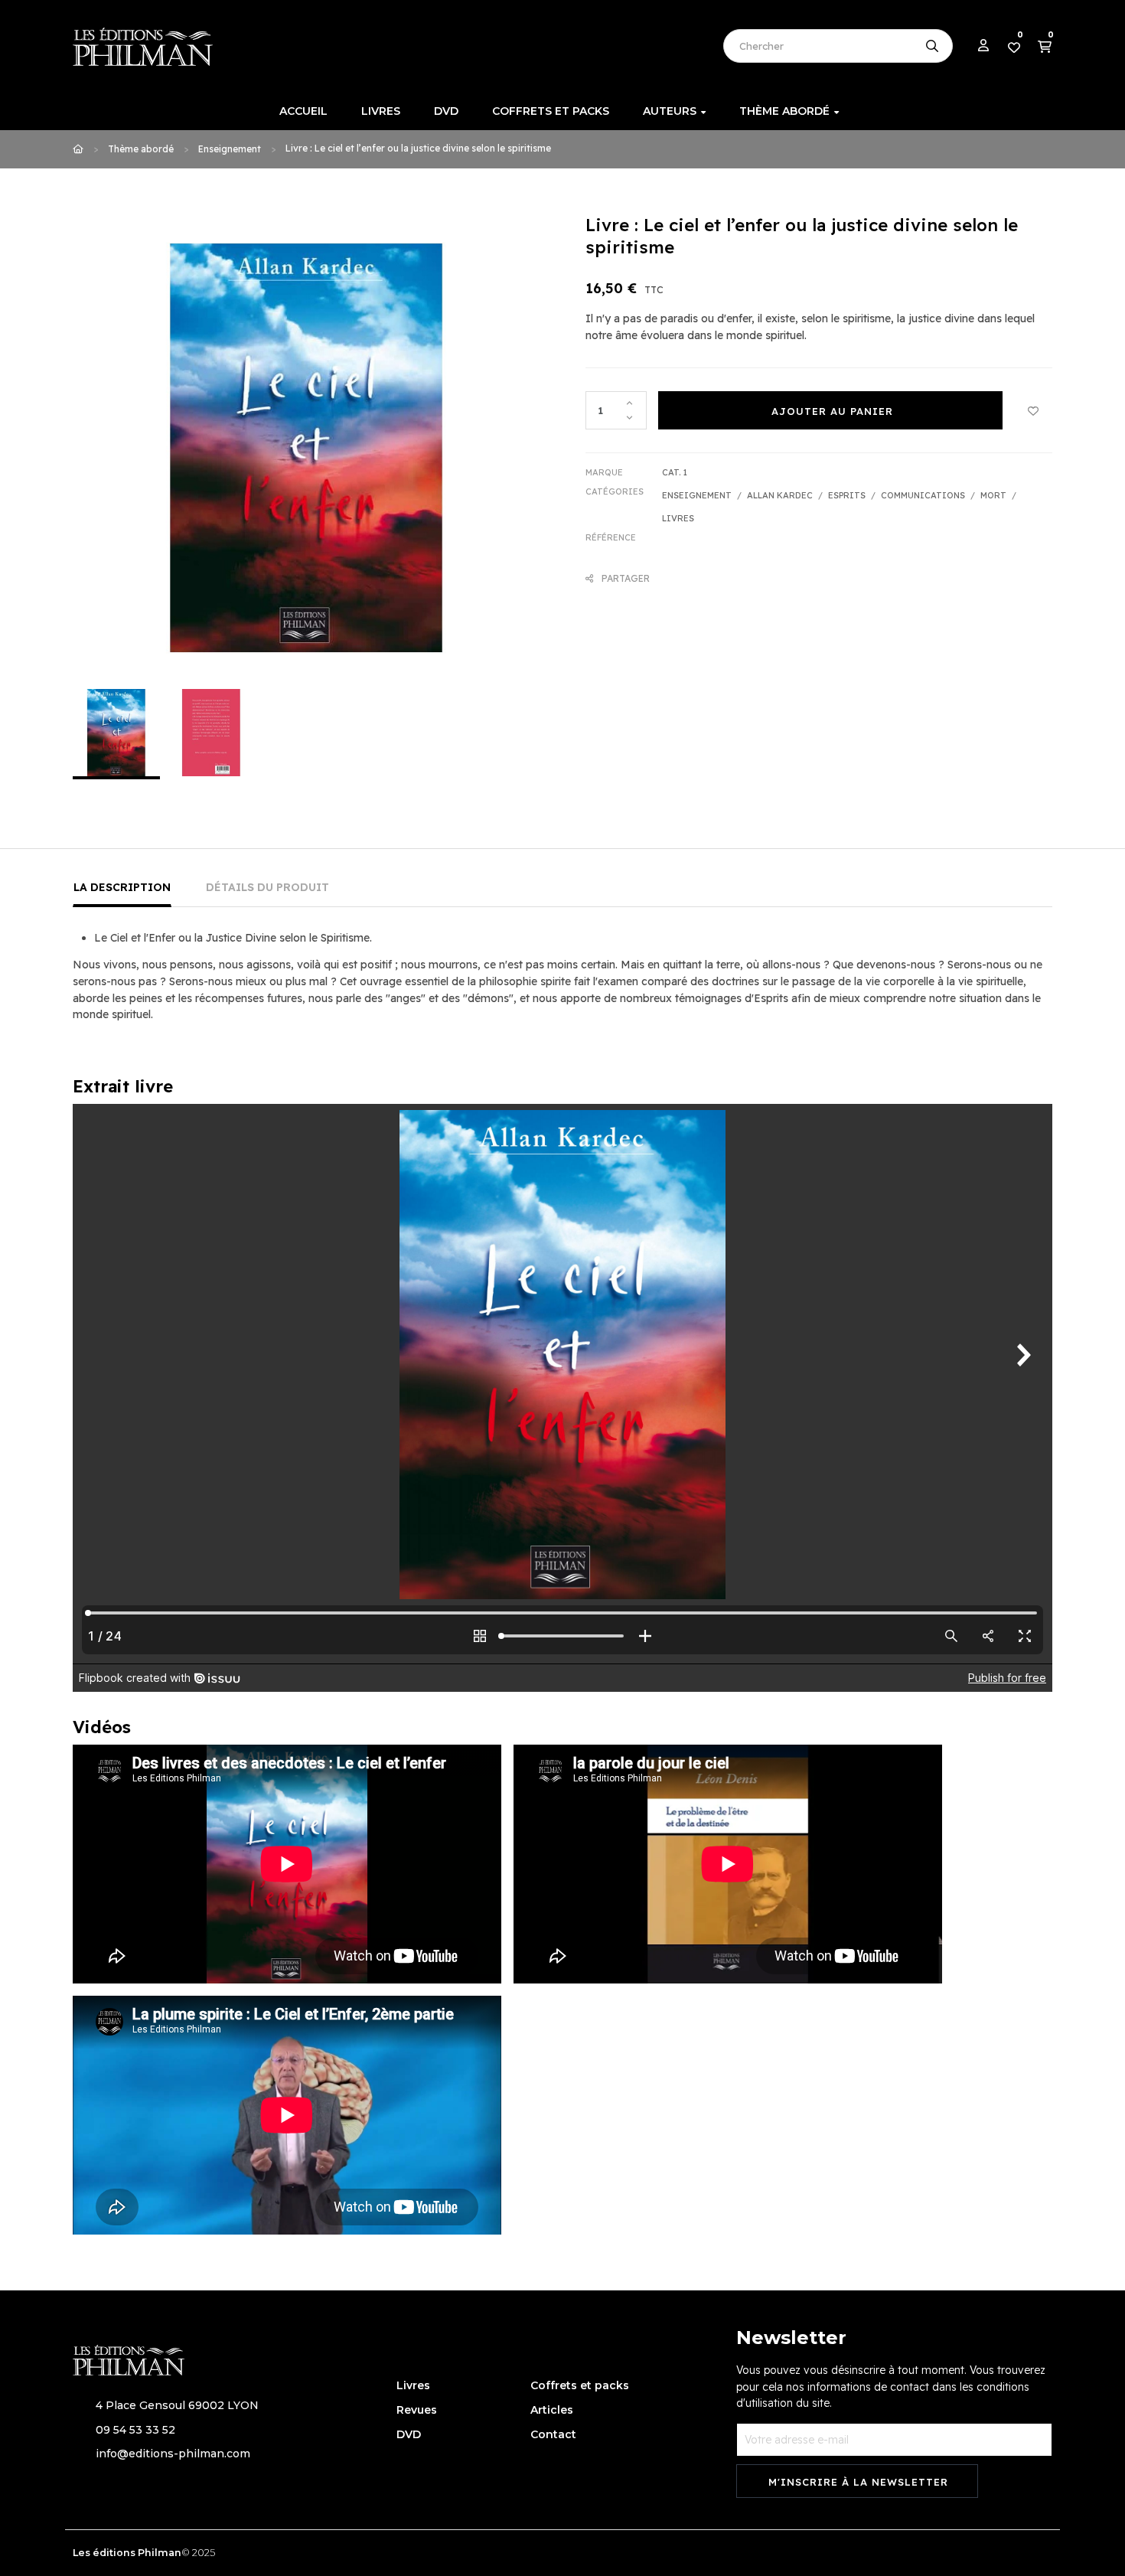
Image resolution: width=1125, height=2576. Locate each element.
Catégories (615, 491)
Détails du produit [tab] (267, 887)
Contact (553, 2434)
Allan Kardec (780, 495)
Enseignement (697, 495)
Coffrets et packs (580, 2385)
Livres (678, 518)
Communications (923, 495)
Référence (611, 537)
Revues (417, 2410)
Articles (552, 2410)
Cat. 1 (675, 472)
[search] (932, 46)
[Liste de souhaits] (1033, 410)
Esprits (847, 495)
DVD (409, 2434)
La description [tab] (122, 887)
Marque (604, 472)
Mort (993, 495)
